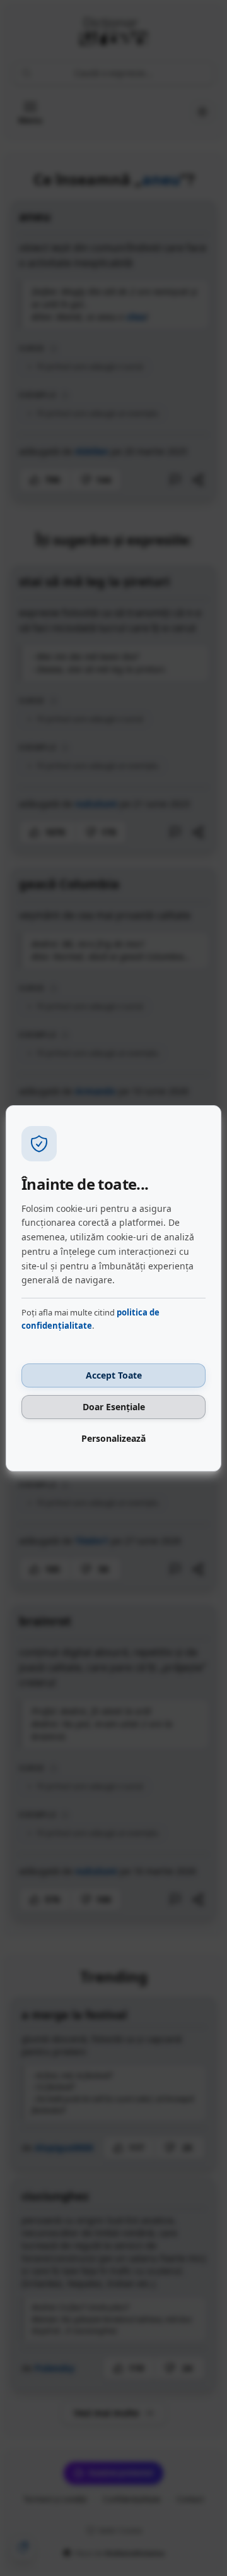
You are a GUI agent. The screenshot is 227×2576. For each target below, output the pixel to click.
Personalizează (113, 1438)
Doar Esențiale (114, 1407)
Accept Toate (114, 1375)
